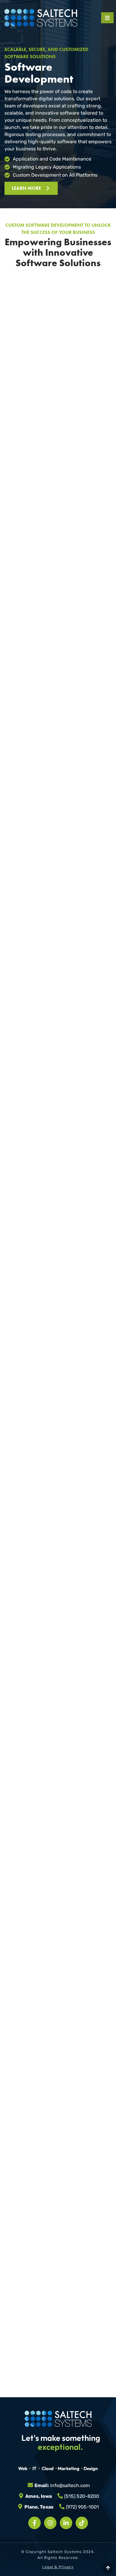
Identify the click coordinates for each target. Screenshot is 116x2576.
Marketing (69, 2468)
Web (23, 2468)
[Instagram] (50, 2523)
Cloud (48, 2468)
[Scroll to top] (108, 2568)
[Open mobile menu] (107, 18)
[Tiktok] (82, 2523)
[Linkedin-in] (66, 2523)
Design (91, 2468)
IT (35, 2468)
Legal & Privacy (58, 2567)
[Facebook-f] (35, 2523)
